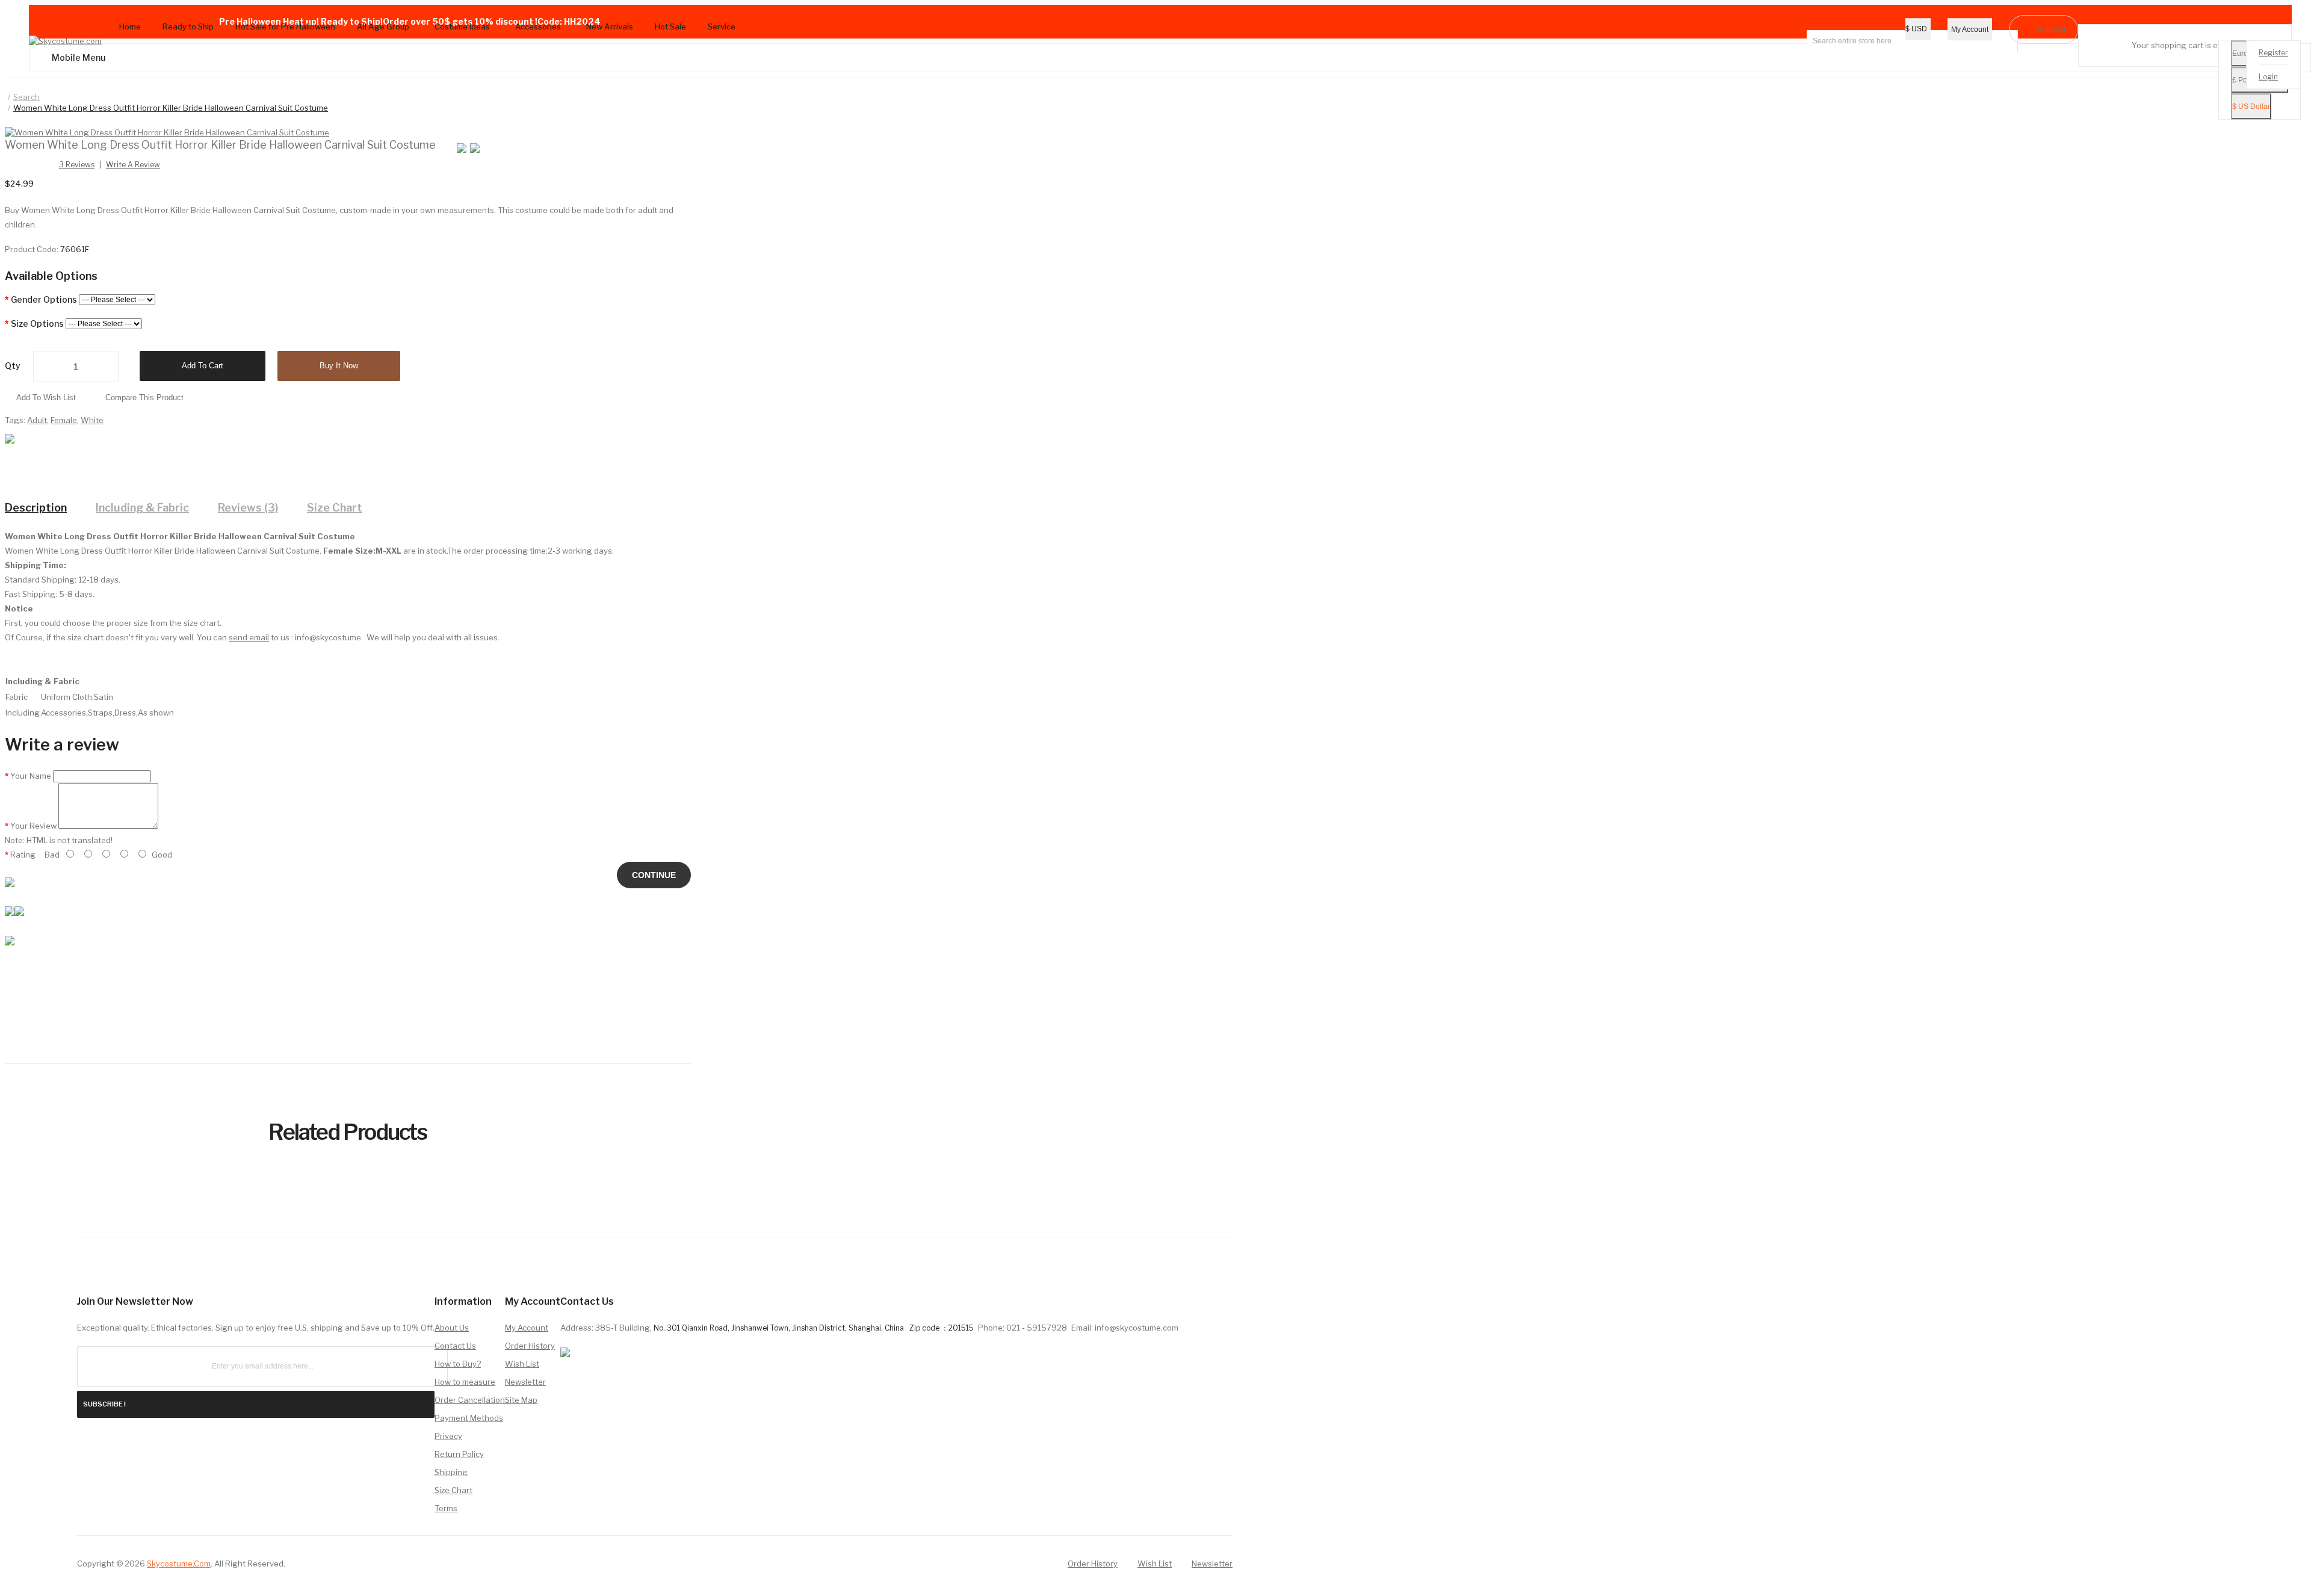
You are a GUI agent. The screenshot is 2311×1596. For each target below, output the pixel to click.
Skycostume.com (179, 1564)
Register (2273, 53)
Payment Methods (469, 1418)
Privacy (448, 1436)
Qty (13, 366)
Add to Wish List (46, 397)
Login (2268, 77)
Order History (530, 1346)
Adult (37, 420)
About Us (452, 1328)
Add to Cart (203, 366)
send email (249, 637)
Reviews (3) (248, 508)
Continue (654, 875)
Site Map (521, 1400)
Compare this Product (144, 397)
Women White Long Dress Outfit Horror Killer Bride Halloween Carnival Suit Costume (171, 108)
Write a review (133, 165)
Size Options (37, 323)
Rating (23, 855)
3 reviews (77, 165)
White (92, 420)
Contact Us (455, 1346)
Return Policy (459, 1454)
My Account (527, 1328)
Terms (446, 1508)
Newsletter (525, 1382)
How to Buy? (458, 1364)
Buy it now (339, 366)
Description (36, 508)
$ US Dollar (2251, 107)
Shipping (451, 1472)
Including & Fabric (142, 508)
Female (64, 420)
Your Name (31, 776)
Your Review (33, 826)
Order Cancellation (470, 1400)
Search (26, 97)
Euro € (2243, 54)
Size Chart (335, 508)
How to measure (465, 1382)
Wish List (522, 1364)
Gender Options (44, 299)
